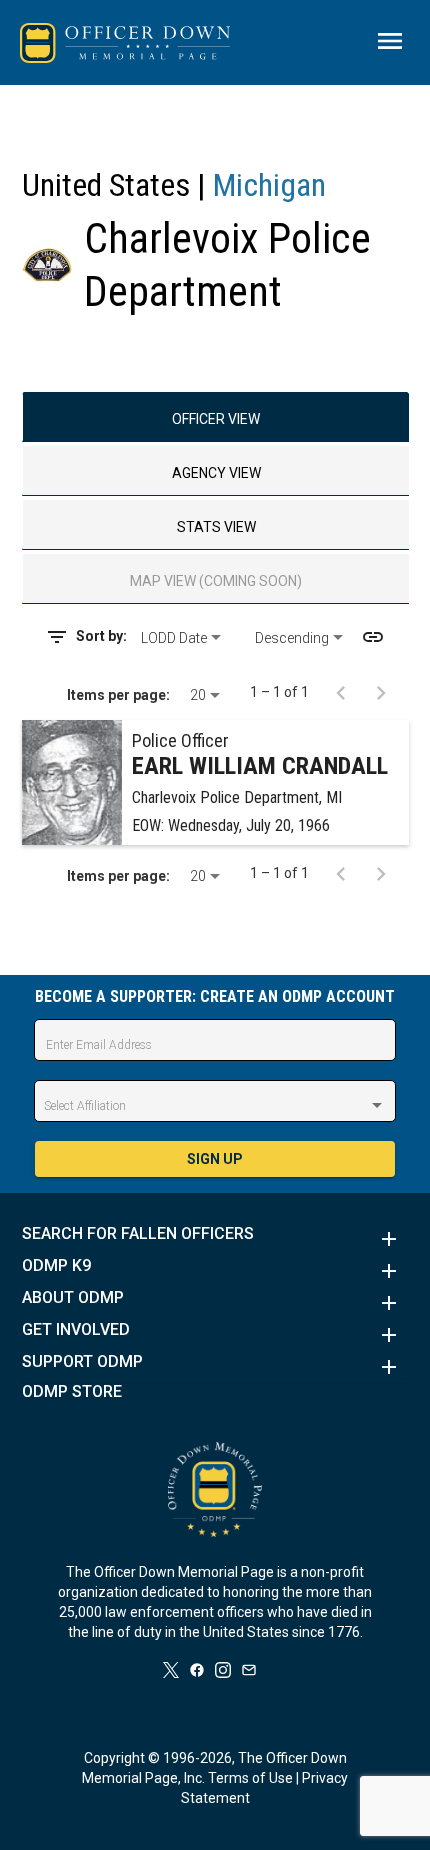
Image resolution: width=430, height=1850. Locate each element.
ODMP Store (72, 1392)
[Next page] (381, 692)
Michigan (269, 185)
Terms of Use (250, 1778)
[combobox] (190, 638)
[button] (215, 1239)
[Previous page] (341, 692)
